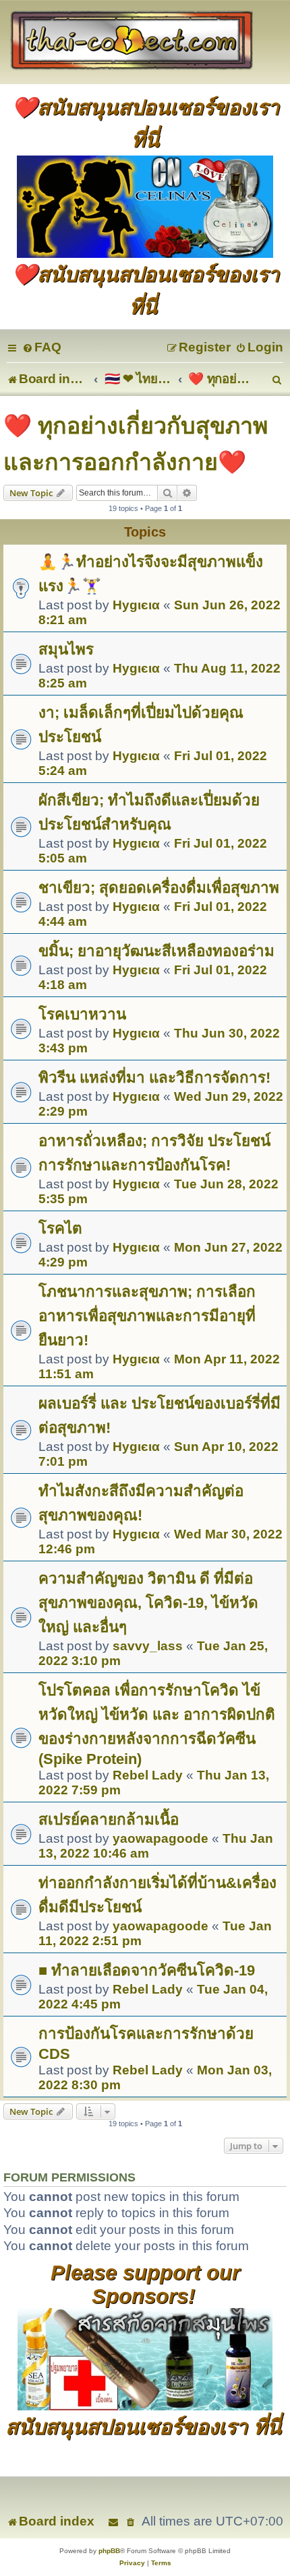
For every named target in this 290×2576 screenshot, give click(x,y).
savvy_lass (148, 1646)
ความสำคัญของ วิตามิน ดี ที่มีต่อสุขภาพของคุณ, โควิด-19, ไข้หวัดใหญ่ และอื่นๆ (148, 1603)
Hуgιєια (136, 605)
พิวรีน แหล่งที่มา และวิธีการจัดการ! (154, 1078)
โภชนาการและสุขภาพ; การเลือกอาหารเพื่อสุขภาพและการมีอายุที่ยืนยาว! (147, 1316)
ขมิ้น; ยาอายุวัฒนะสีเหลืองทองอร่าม (156, 951)
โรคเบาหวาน (82, 1014)
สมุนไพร (66, 649)
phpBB (109, 2551)
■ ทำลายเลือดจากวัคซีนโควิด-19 (147, 1970)
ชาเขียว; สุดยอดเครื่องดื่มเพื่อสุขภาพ (159, 888)
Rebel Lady (148, 1775)
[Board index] (145, 42)
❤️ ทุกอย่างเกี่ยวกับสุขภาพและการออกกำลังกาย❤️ (136, 444)
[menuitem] (42, 347)
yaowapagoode (161, 1838)
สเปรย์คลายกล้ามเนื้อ (109, 1820)
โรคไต (60, 1228)
